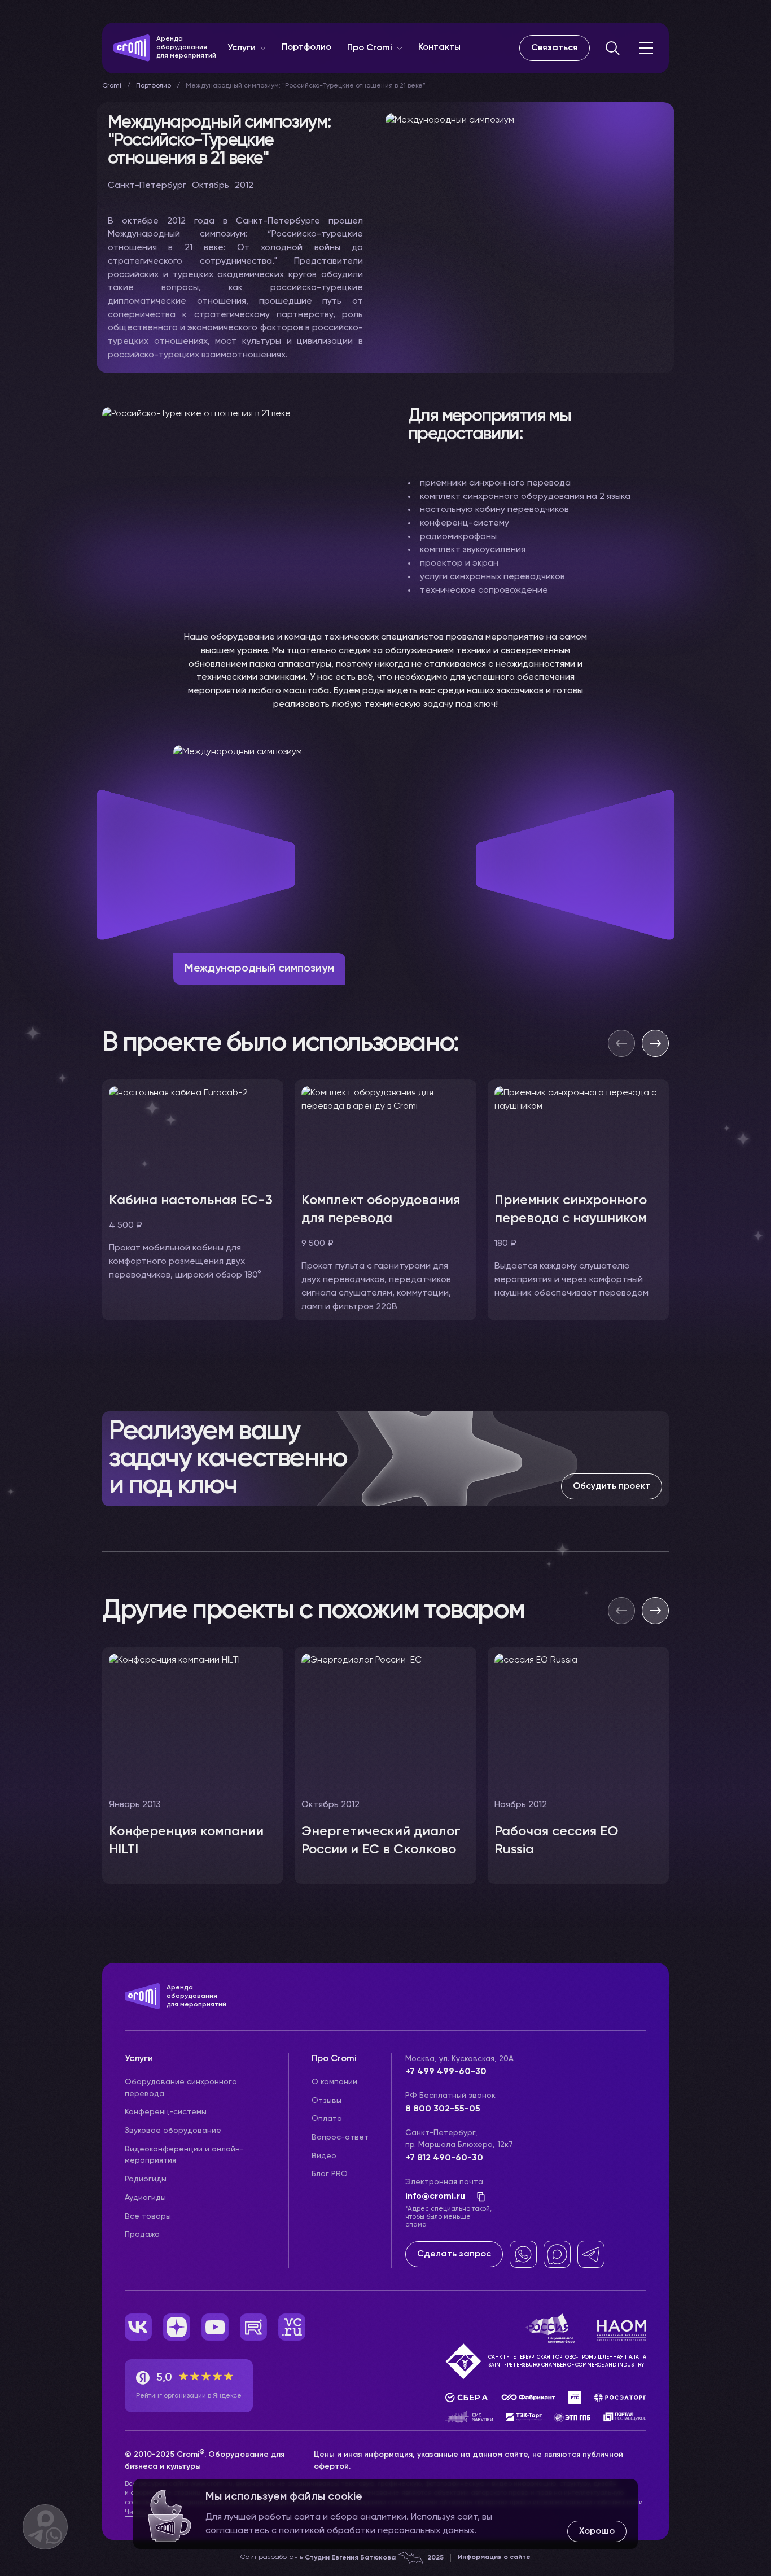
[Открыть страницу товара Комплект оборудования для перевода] (385, 1200)
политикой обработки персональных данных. (378, 2531)
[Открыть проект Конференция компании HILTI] (193, 1765)
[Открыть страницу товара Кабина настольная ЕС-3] (193, 1200)
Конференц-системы (166, 2112)
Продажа (142, 2234)
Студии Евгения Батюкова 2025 (374, 2558)
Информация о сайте (494, 2557)
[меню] (646, 48)
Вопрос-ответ (340, 2137)
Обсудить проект (612, 1486)
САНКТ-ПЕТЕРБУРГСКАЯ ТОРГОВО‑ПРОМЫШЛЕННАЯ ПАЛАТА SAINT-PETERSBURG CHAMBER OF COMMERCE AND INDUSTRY (567, 2361)
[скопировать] (478, 2197)
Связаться (555, 48)
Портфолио (306, 47)
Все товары (148, 2216)
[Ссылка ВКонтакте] (138, 2327)
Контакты (439, 47)
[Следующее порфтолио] (655, 1611)
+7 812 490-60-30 (444, 2158)
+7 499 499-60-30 (446, 2072)
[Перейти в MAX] (557, 2254)
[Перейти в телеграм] (591, 2254)
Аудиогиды (145, 2198)
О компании (334, 2082)
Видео (324, 2156)
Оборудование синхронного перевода (181, 2088)
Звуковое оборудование (173, 2131)
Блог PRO (330, 2174)
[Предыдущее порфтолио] (621, 1611)
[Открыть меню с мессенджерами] (45, 2527)
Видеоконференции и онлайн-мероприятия (184, 2155)
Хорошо (597, 2531)
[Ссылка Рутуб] (253, 2327)
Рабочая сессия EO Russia (556, 1840)
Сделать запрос (454, 2254)
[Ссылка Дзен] (177, 2327)
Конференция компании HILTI (186, 1840)
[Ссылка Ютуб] (215, 2327)
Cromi (112, 86)
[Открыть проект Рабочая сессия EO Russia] (578, 1765)
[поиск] (612, 48)
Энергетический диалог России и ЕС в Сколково (381, 1840)
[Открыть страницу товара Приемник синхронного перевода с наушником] (578, 1200)
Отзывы (327, 2101)
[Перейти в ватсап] (523, 2254)
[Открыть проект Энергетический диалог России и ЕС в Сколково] (385, 1765)
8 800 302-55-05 (443, 2109)
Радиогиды (146, 2179)
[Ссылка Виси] (292, 2327)
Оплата (327, 2119)
